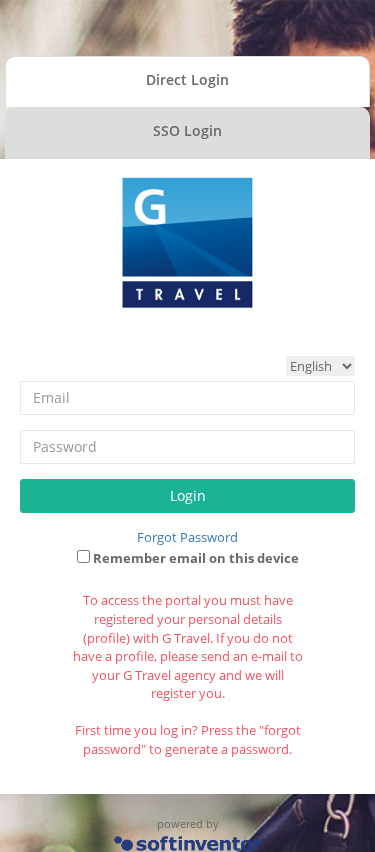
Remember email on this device (194, 558)
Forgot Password (187, 537)
